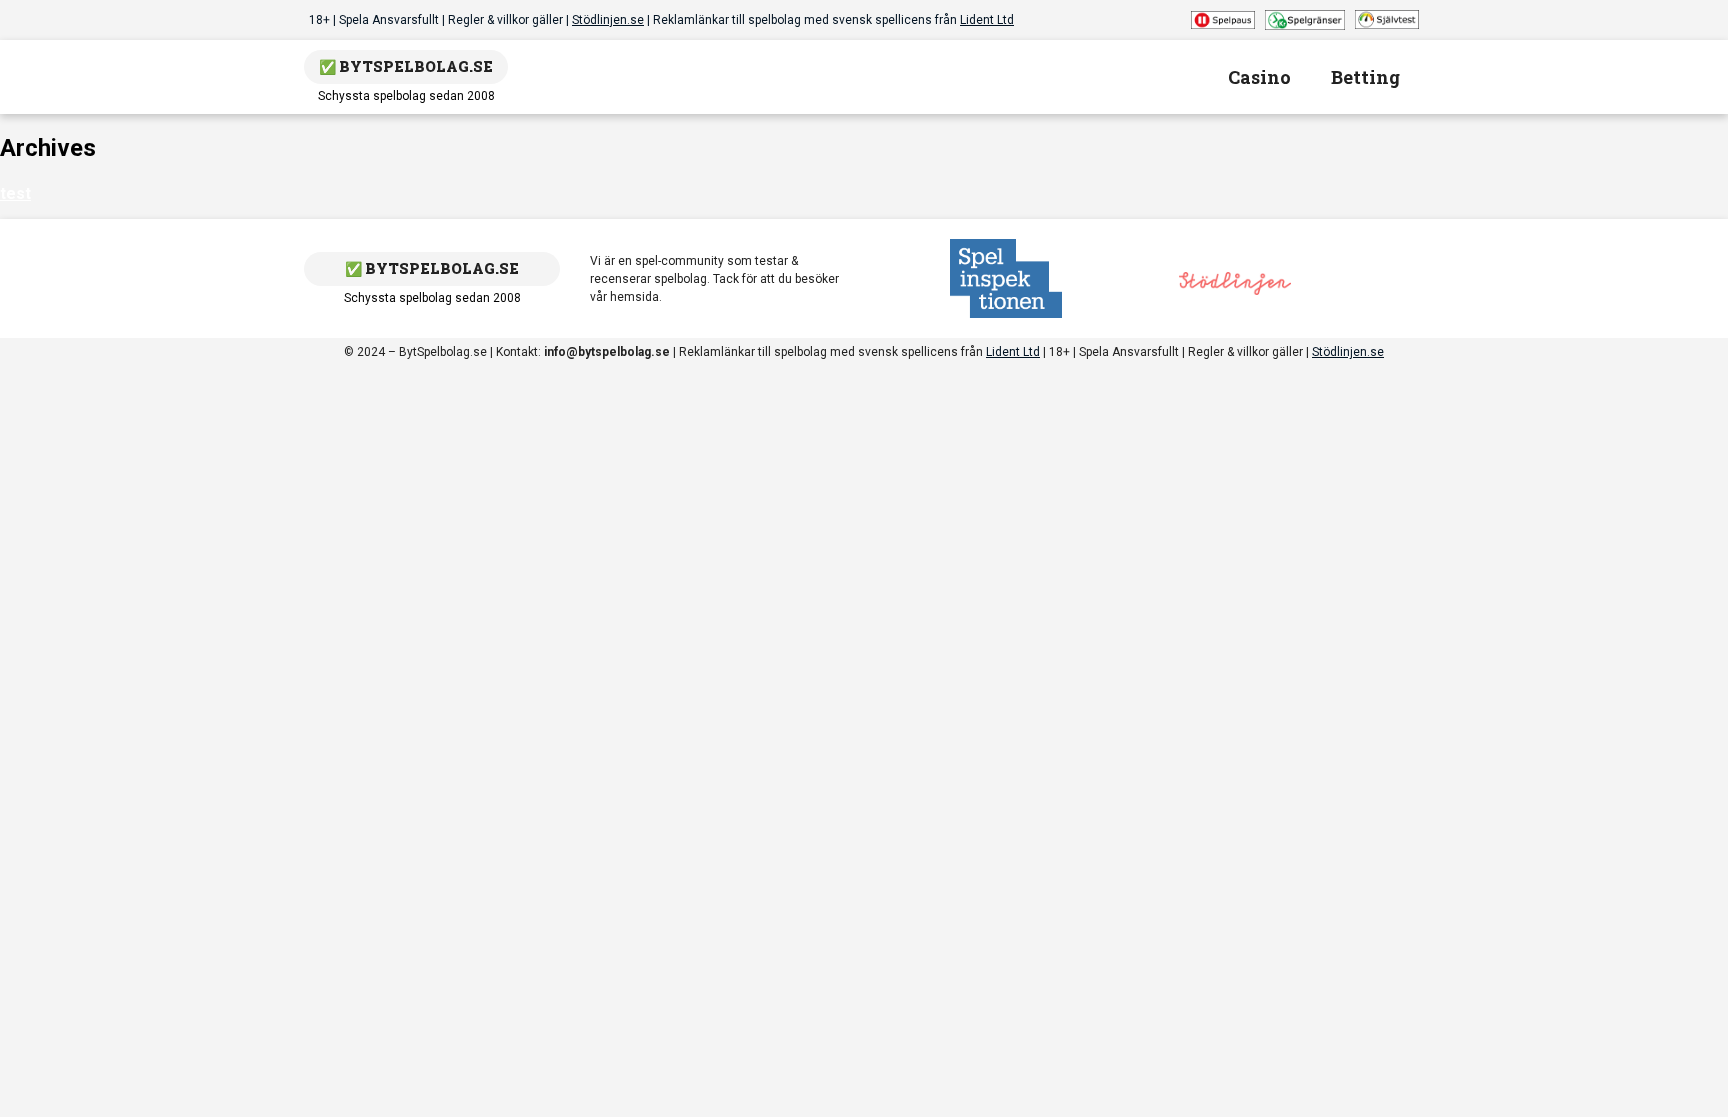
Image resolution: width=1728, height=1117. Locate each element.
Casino (1259, 77)
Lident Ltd (987, 20)
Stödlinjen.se (608, 20)
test (15, 193)
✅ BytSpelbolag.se (406, 66)
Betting (1365, 77)
